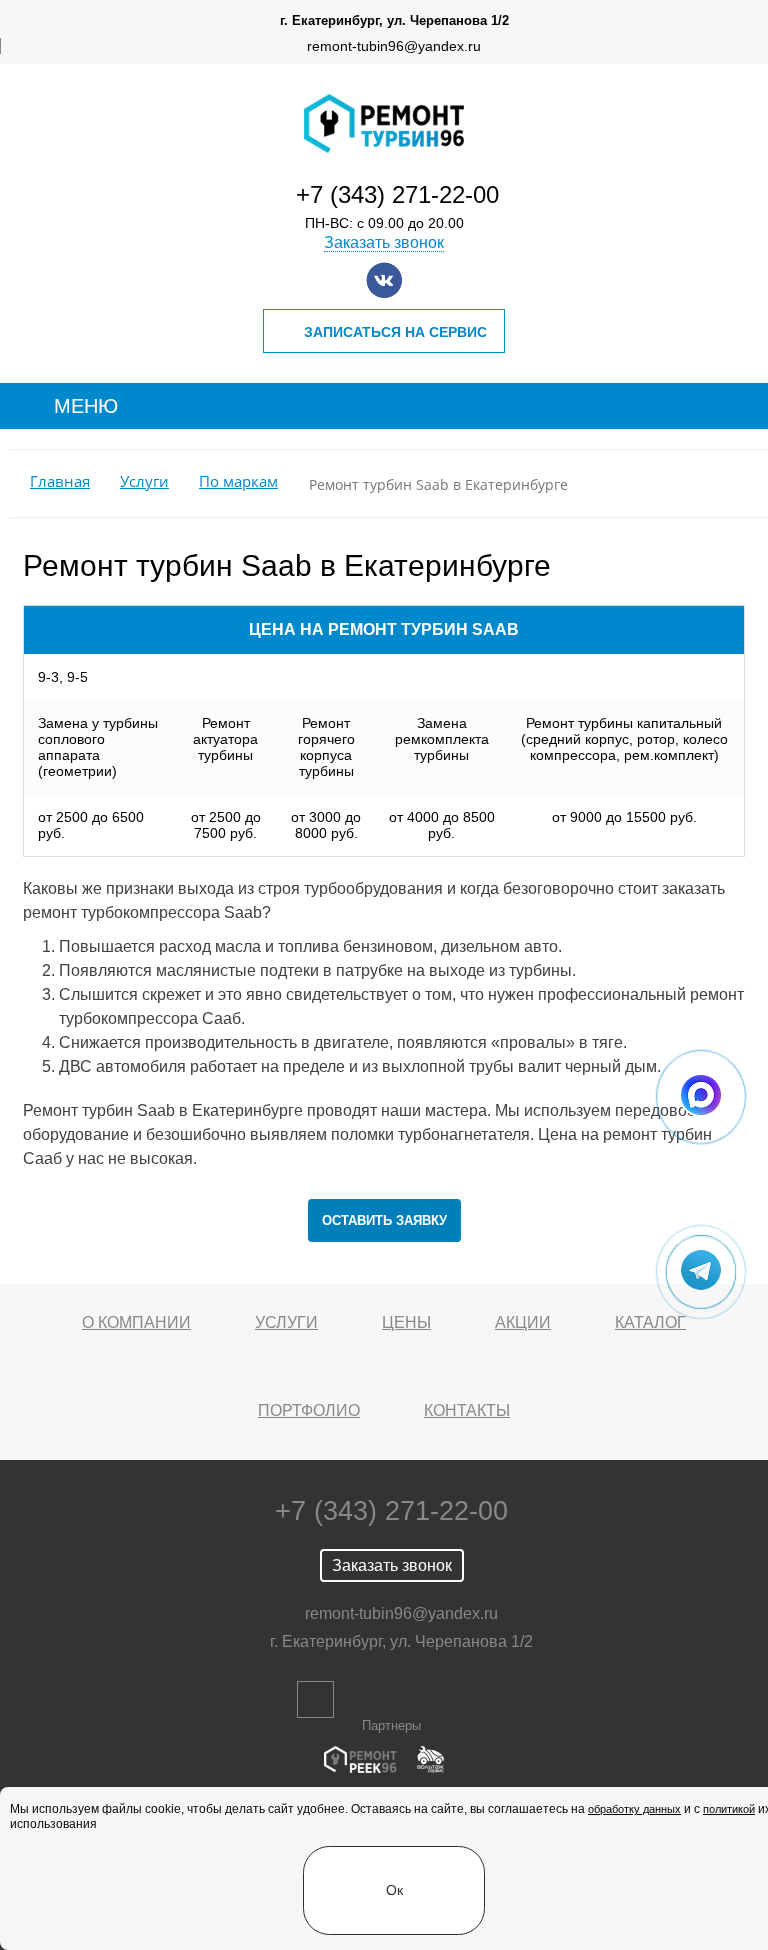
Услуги (144, 481)
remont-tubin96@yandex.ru (394, 46)
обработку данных (634, 1809)
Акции (523, 1322)
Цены (406, 1322)
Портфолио (309, 1410)
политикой (729, 1809)
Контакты (467, 1410)
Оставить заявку (384, 1220)
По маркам (238, 481)
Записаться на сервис (395, 332)
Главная (60, 481)
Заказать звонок (384, 242)
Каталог (650, 1322)
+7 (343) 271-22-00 (397, 194)
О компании (136, 1322)
